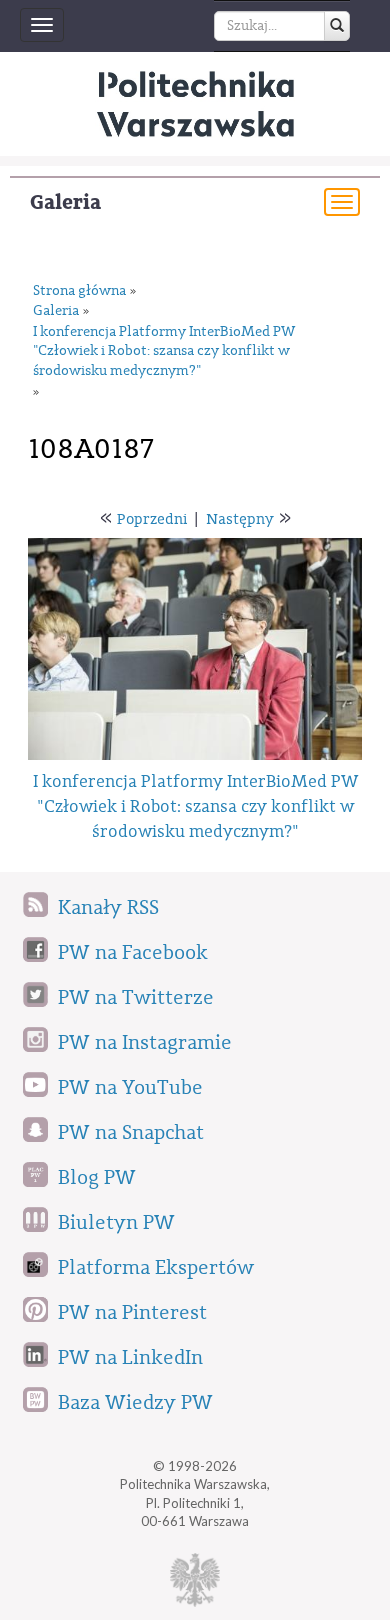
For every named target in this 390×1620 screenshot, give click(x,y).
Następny (240, 519)
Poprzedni (152, 519)
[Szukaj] (337, 26)
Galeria (65, 202)
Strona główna (79, 291)
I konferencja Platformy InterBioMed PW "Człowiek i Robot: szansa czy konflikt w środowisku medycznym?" (164, 351)
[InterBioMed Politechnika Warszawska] (195, 104)
